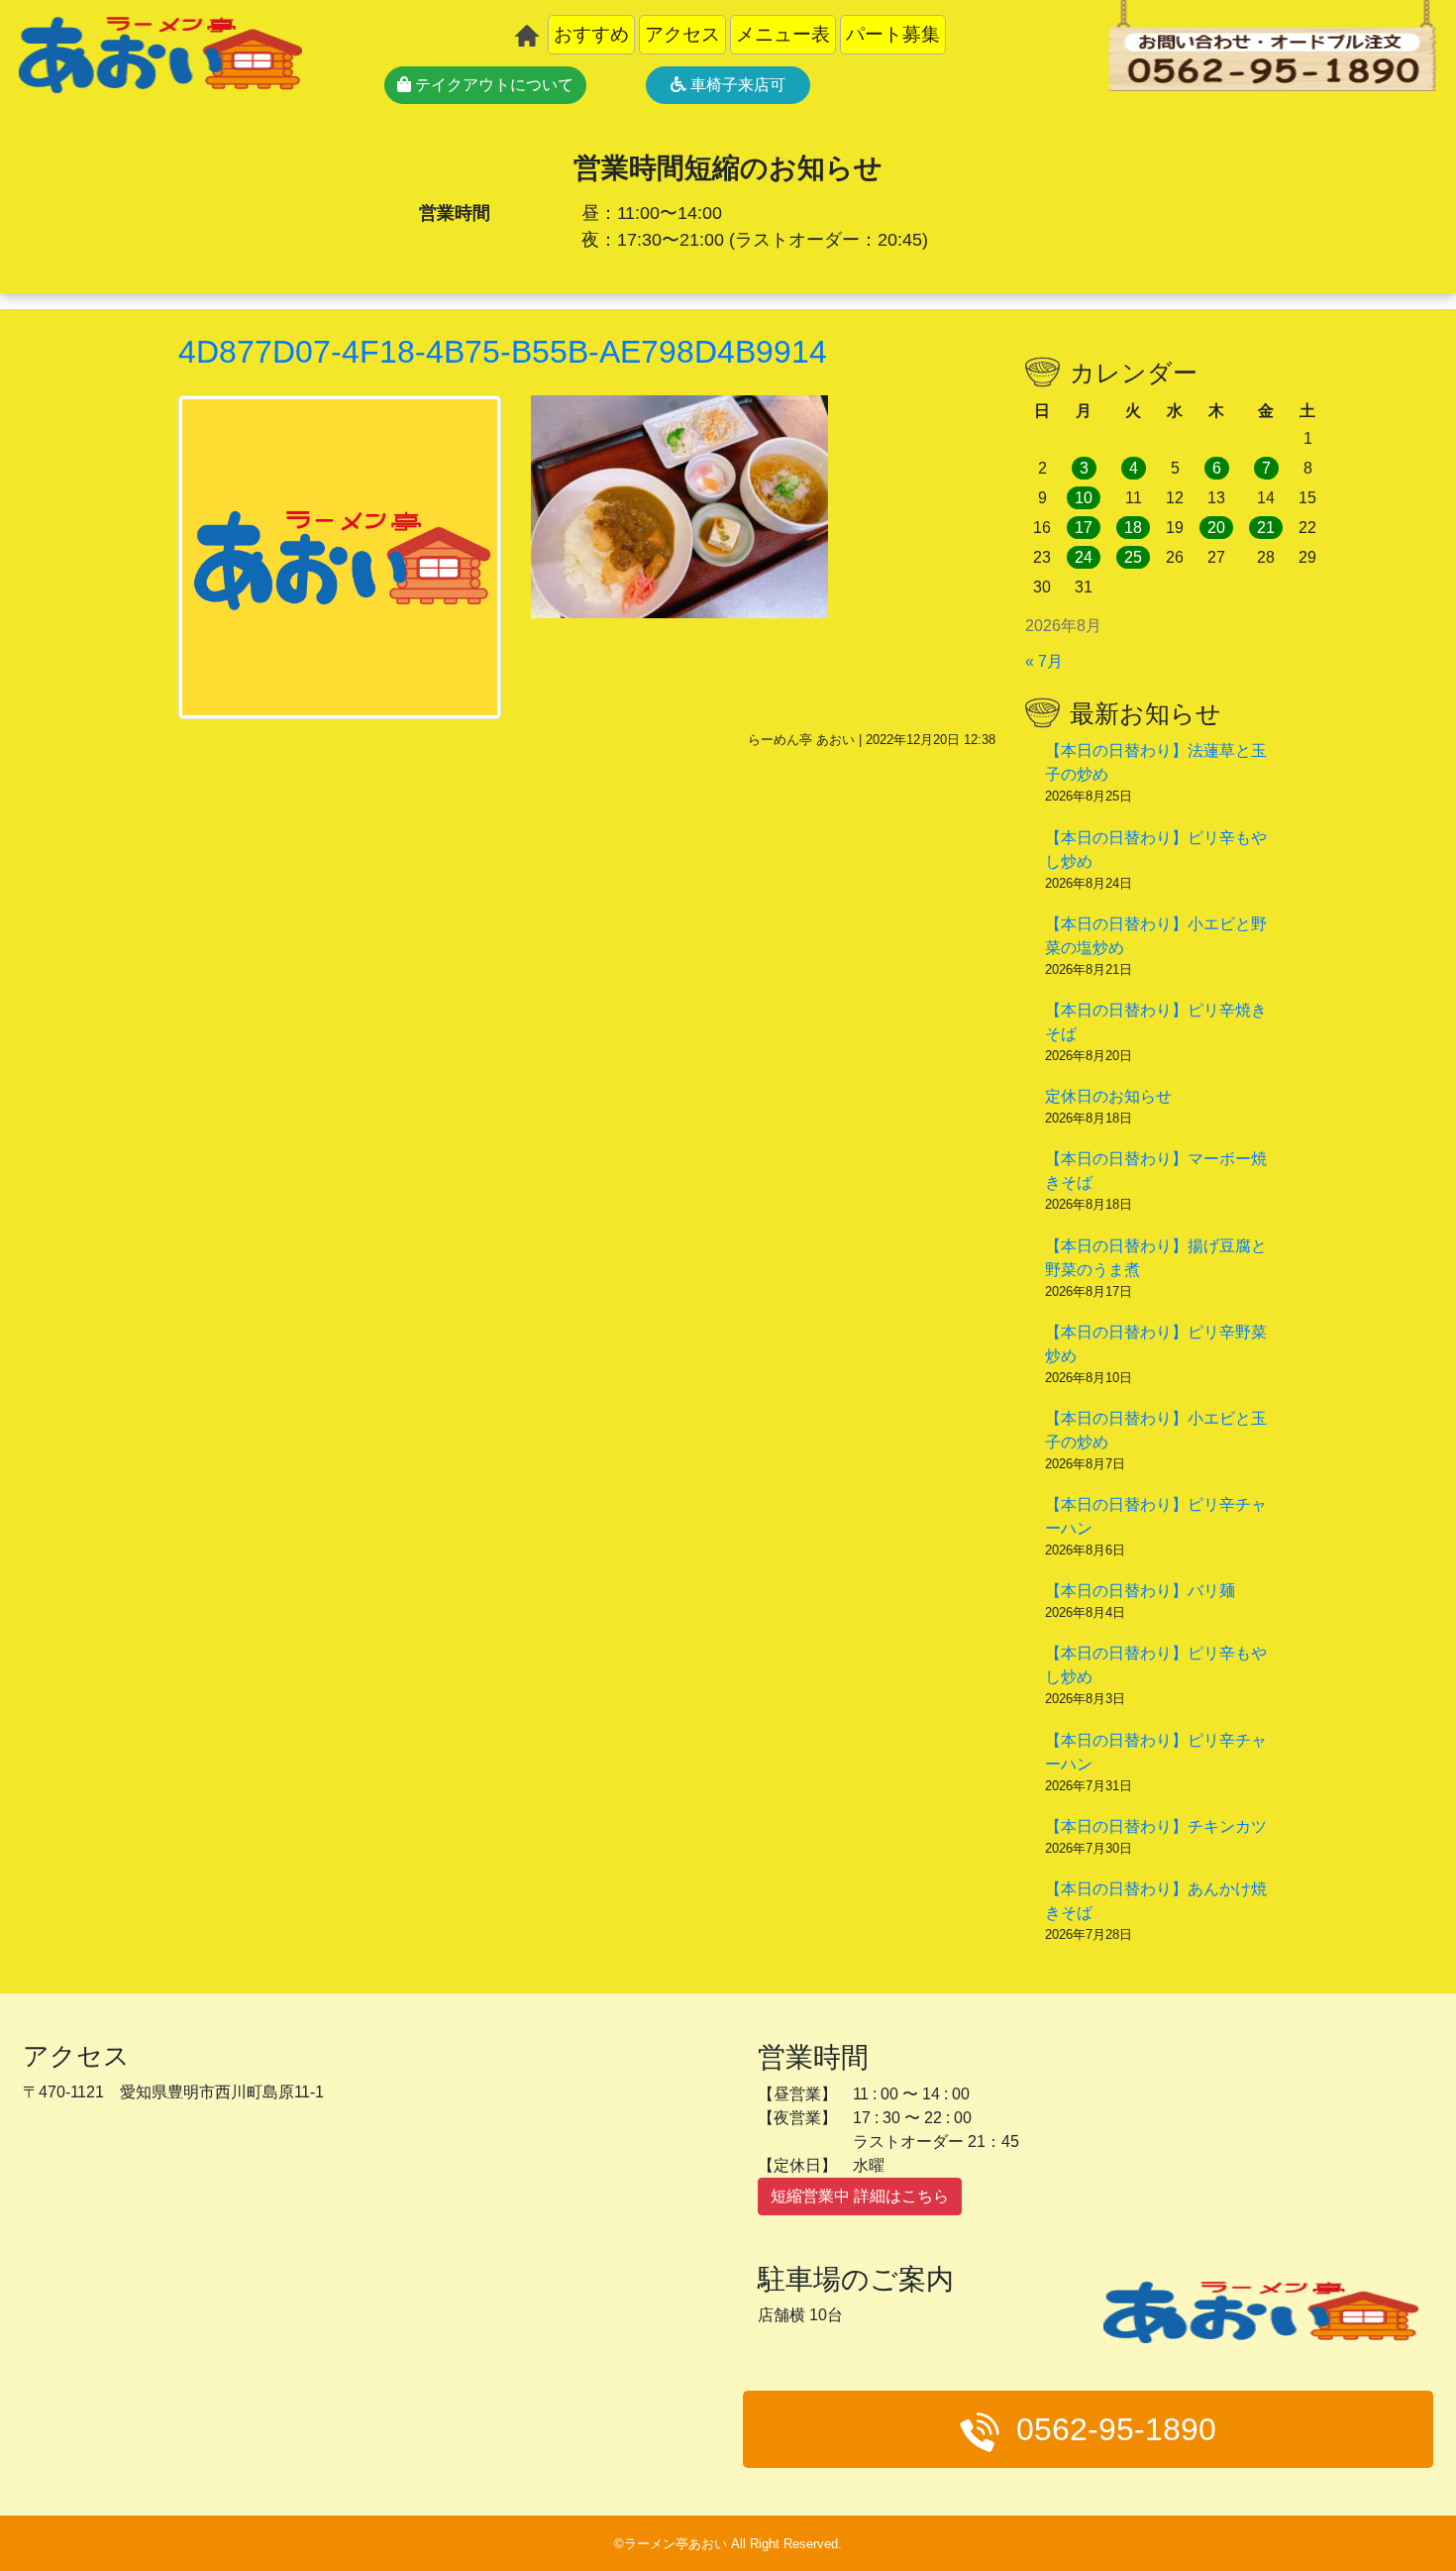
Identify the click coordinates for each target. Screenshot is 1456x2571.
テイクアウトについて (492, 85)
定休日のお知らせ (1108, 1096)
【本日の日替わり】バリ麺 (1140, 1591)
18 (1133, 528)
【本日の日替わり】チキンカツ (1156, 1826)
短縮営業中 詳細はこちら (860, 2196)
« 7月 (1044, 661)
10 (1084, 498)
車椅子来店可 (736, 85)
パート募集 (893, 34)
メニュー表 (783, 34)
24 (1084, 557)
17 (1084, 528)
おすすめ (591, 34)
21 (1266, 528)
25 (1133, 557)
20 (1216, 528)
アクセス (682, 34)
